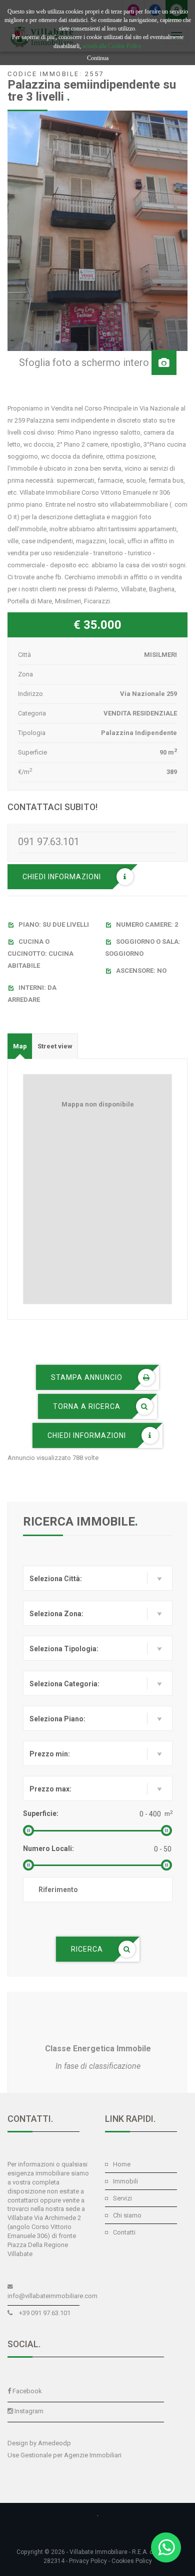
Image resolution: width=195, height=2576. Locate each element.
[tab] (20, 1046)
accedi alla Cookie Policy (112, 46)
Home (122, 2164)
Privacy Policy (88, 2561)
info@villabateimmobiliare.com (52, 2296)
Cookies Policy (132, 2561)
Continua (98, 58)
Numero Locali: (48, 1849)
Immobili (125, 2181)
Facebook (27, 2391)
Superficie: (41, 1813)
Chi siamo (127, 2215)
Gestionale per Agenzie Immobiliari (71, 2455)
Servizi (122, 2198)
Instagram (29, 2411)
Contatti (124, 2232)
